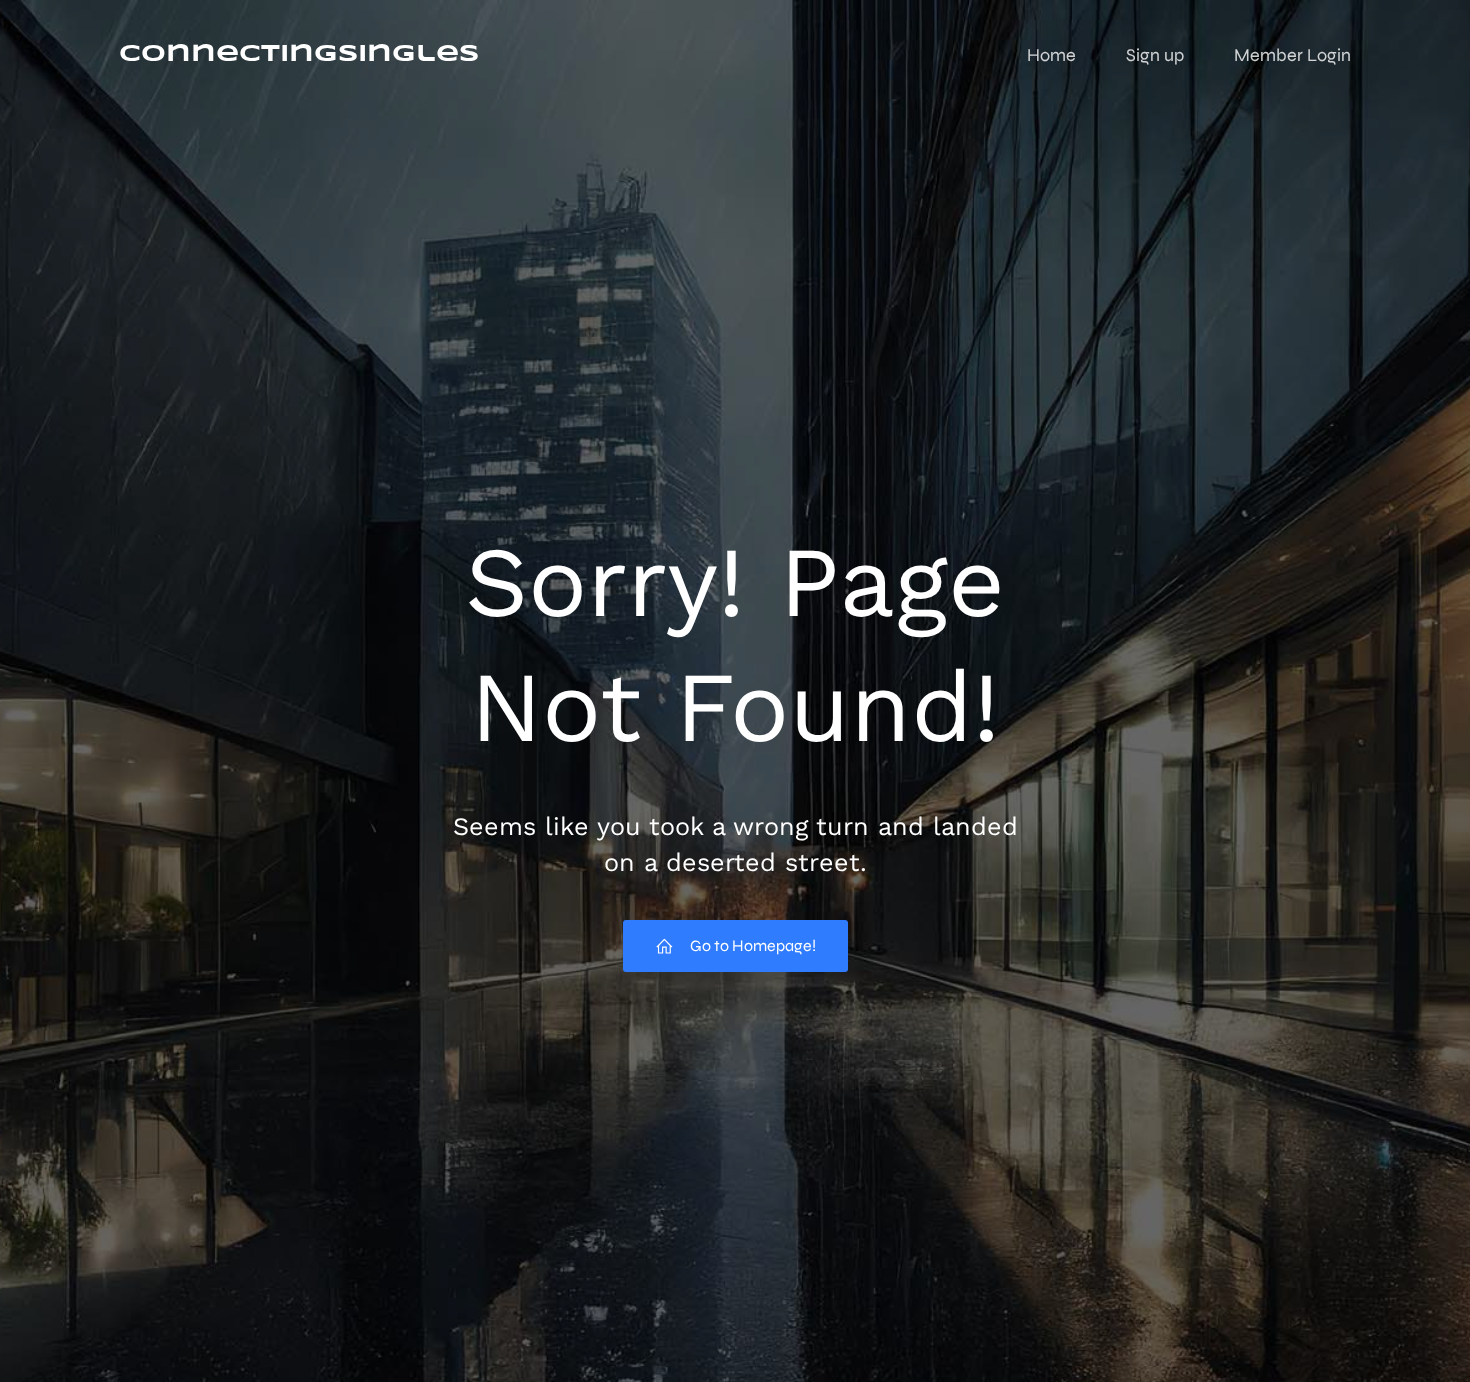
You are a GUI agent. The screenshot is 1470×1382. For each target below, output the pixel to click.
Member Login (1292, 55)
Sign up (1155, 55)
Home (1051, 55)
